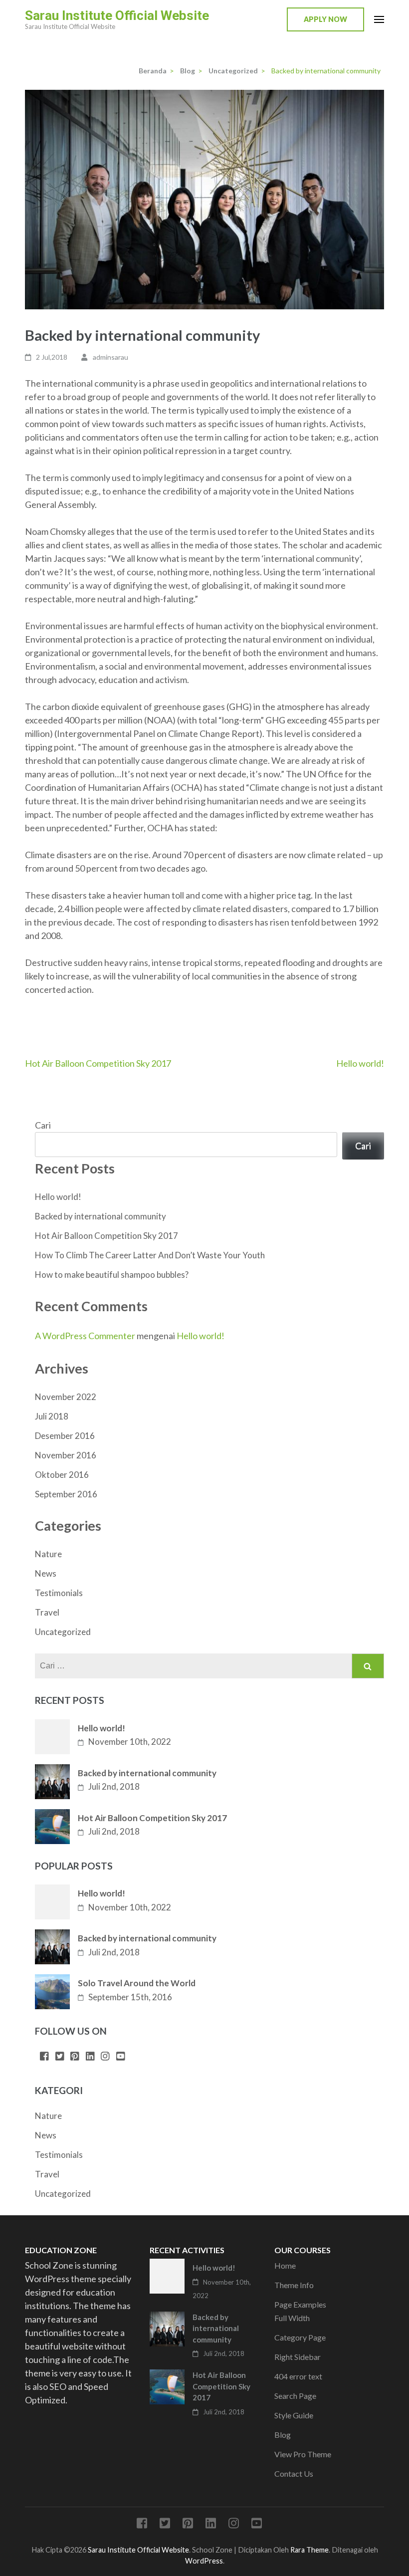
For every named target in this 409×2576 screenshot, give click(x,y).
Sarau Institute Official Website (117, 15)
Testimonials (59, 1593)
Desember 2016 (65, 1436)
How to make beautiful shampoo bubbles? (112, 1275)
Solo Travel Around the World (137, 1983)
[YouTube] (121, 2057)
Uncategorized (63, 1632)
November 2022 (66, 1397)
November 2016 (66, 1455)
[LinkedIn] (90, 2057)
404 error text (298, 2376)
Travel (47, 1612)
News (46, 1573)
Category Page (300, 2337)
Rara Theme (309, 2550)
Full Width (292, 2318)
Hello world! (360, 1063)
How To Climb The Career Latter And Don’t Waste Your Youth (150, 1255)
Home (285, 2265)
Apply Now (325, 19)
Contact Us (294, 2473)
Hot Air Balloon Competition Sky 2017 (98, 1063)
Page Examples (300, 2304)
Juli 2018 (52, 1416)
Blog (283, 2435)
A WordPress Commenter (85, 1336)
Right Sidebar (298, 2357)
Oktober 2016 (62, 1475)
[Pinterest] (75, 2057)
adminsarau (110, 357)
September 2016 (66, 1494)
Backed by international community (101, 1216)
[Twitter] (60, 2057)
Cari (43, 1125)
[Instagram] (105, 2057)
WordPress (204, 2561)
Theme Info (294, 2285)
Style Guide (294, 2415)
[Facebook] (44, 2057)
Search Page (295, 2396)
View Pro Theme (303, 2454)
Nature (48, 1554)
